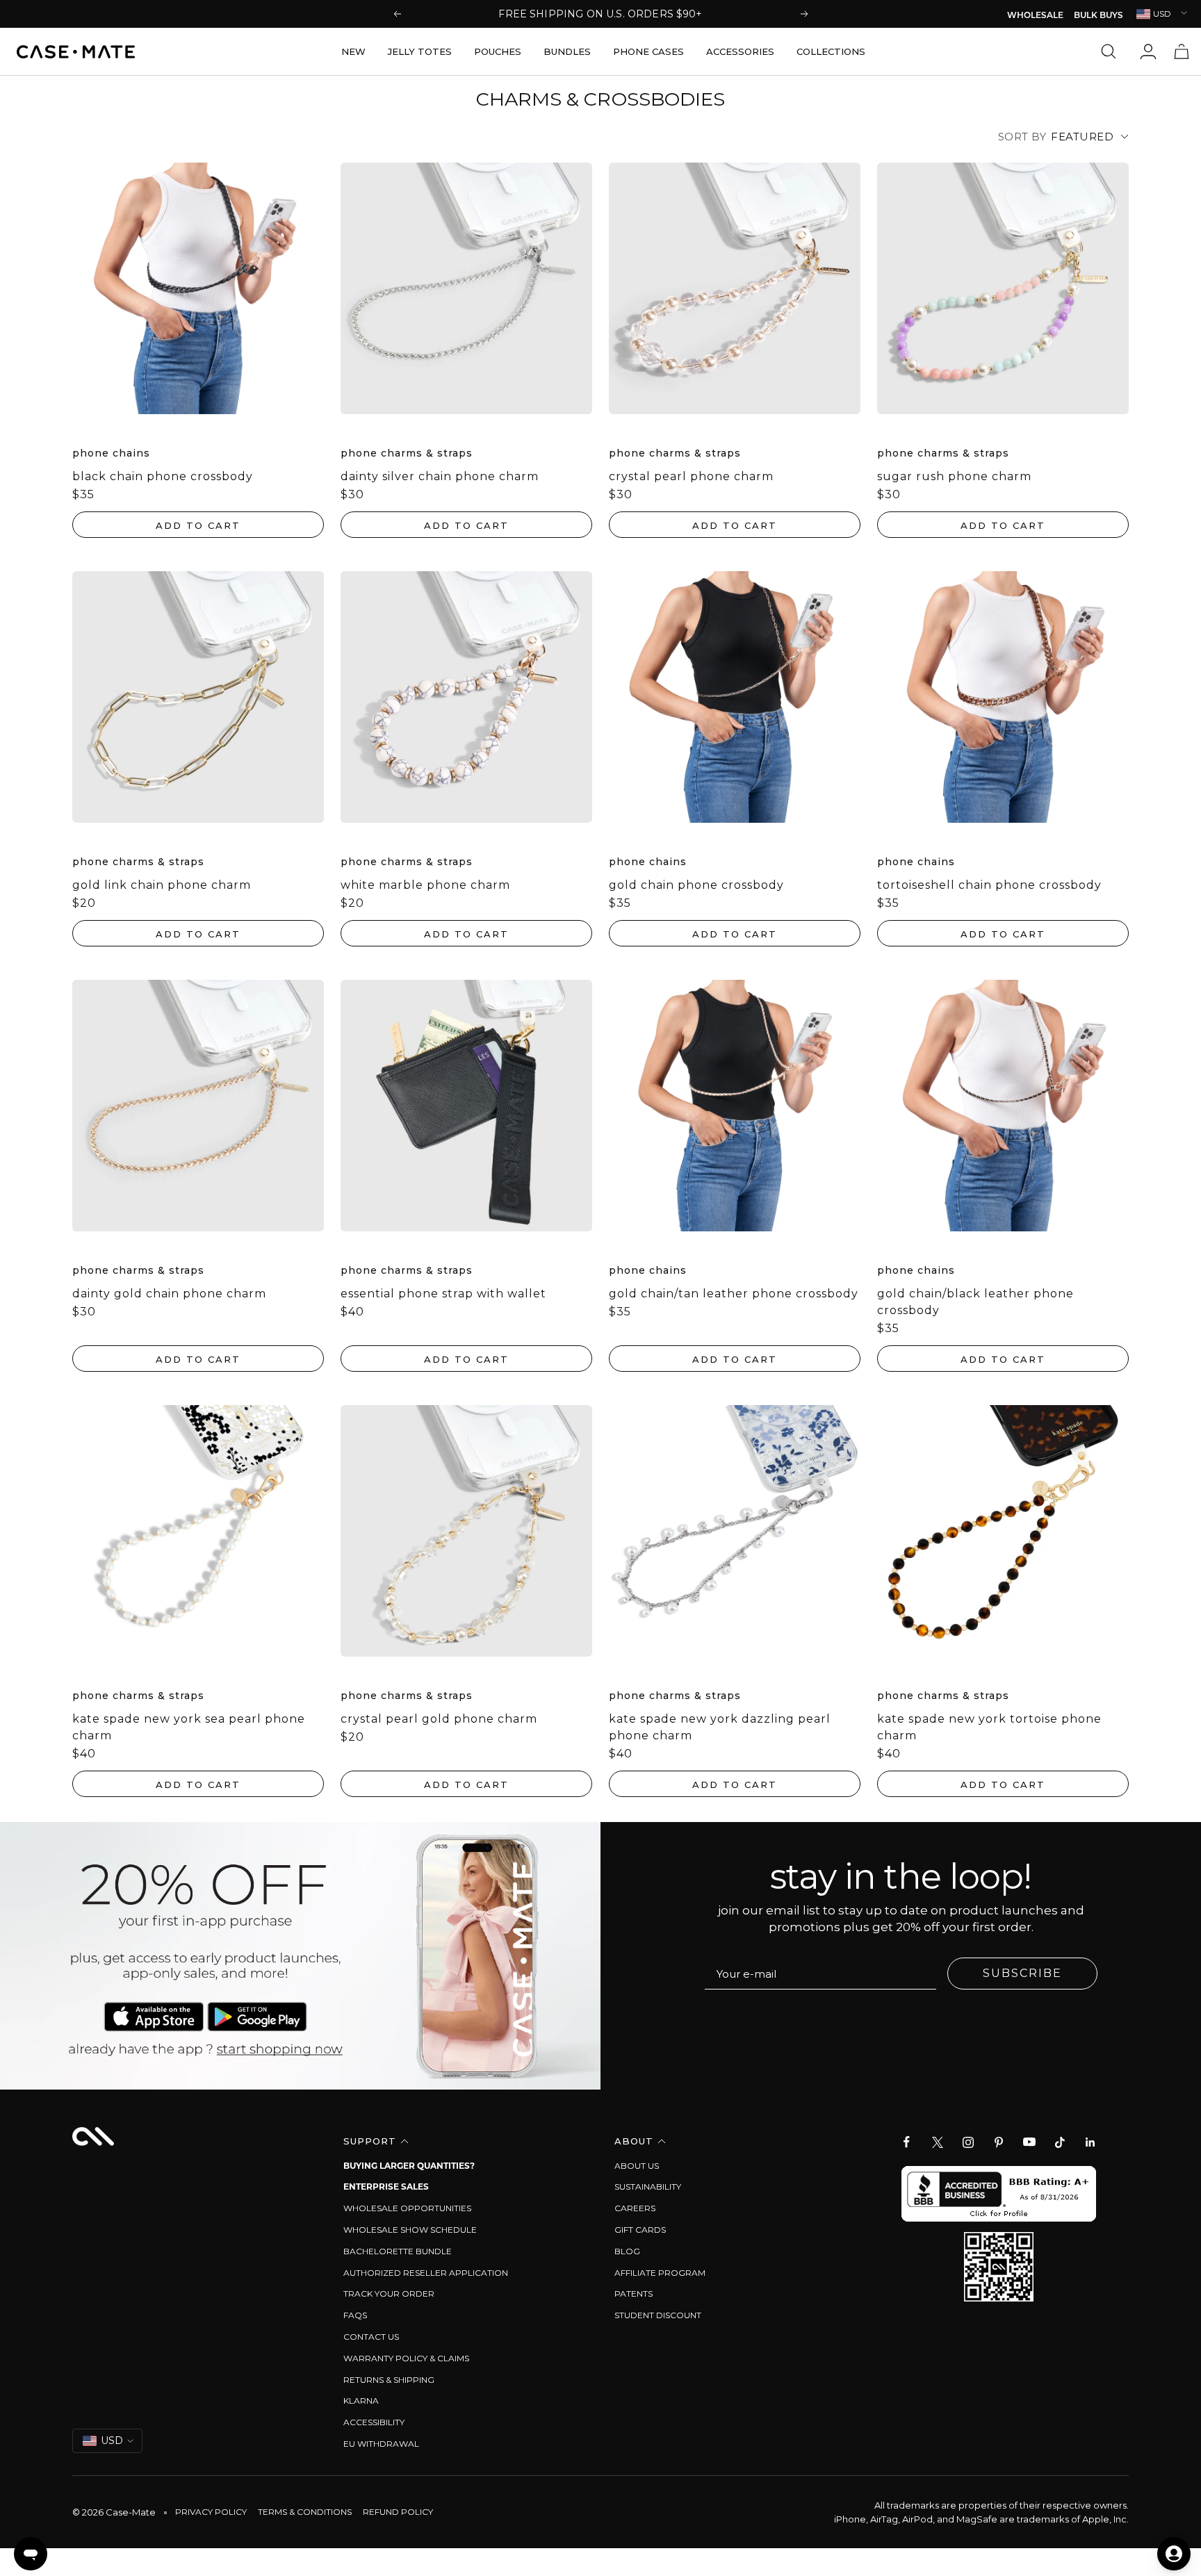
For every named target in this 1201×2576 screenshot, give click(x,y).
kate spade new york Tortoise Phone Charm (989, 1727)
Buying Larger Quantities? (409, 2166)
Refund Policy (398, 2512)
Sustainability (648, 2187)
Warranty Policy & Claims (406, 2358)
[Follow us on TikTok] (1060, 2142)
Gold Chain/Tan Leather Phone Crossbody (734, 1294)
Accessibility (374, 2422)
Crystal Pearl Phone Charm (691, 476)
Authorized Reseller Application (426, 2273)
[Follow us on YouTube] (1029, 2142)
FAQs (355, 2315)
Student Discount (658, 2315)
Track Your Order (389, 2294)
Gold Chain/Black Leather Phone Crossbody (975, 1302)
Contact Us (371, 2337)
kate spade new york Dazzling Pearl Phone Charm (720, 1727)
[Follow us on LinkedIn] (1090, 2142)
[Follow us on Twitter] (938, 2142)
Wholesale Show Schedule (410, 2230)
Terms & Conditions (305, 2512)
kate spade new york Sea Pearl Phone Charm (189, 1727)
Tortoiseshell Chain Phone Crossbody (989, 885)
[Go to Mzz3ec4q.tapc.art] (300, 1956)
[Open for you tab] (1174, 2554)
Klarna (361, 2401)
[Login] (1148, 51)
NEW (353, 51)
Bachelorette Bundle (398, 2251)
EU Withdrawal (381, 2444)
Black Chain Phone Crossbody (163, 476)
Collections (831, 51)
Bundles (567, 51)
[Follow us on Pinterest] (999, 2142)
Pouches (498, 51)
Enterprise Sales (386, 2187)
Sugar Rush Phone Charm (954, 476)
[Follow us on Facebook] (907, 2142)
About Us (637, 2166)
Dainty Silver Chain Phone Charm (440, 476)
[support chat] (31, 2554)
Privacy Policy (211, 2512)
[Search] (1112, 51)
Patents (634, 2294)
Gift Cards (640, 2230)
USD (1162, 14)
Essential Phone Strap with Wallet (443, 1294)
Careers (635, 2208)
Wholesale (1035, 16)
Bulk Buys (1098, 16)
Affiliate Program (660, 2273)
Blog (627, 2251)
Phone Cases (648, 51)
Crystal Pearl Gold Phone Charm (439, 1719)
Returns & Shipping (389, 2380)
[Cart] (1182, 51)
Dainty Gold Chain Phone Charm (169, 1294)
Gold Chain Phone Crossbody (696, 885)
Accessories (740, 51)
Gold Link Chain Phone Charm (162, 885)
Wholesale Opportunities (407, 2208)
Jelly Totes (420, 51)
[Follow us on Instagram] (968, 2142)
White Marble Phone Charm (425, 885)
